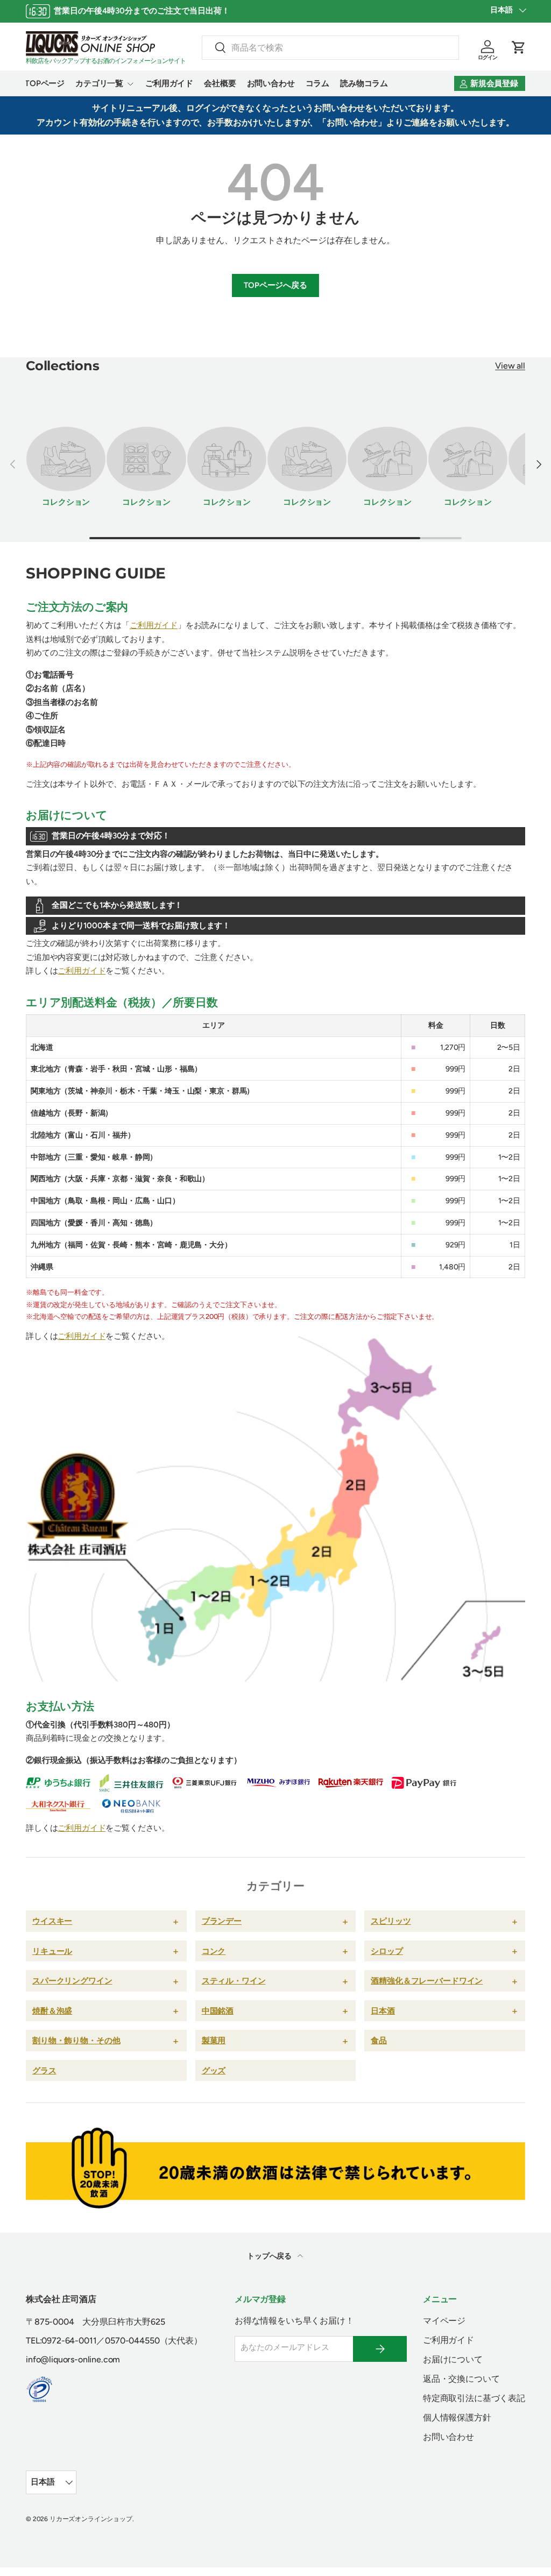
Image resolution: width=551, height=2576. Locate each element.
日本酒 (383, 2011)
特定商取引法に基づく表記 (474, 2398)
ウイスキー (52, 1921)
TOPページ (45, 83)
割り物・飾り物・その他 (76, 2040)
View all (510, 366)
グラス (44, 2070)
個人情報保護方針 (457, 2418)
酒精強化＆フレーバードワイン (427, 1981)
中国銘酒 (218, 2011)
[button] (519, 47)
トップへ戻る (270, 2256)
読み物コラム (364, 83)
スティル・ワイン (234, 1981)
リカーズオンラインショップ (91, 2519)
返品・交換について (461, 2379)
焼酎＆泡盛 (52, 2011)
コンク (214, 1951)
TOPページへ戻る (275, 285)
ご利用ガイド (169, 83)
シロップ (387, 1951)
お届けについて (453, 2359)
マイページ (444, 2321)
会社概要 (220, 83)
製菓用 (214, 2040)
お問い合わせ (271, 83)
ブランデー (222, 1921)
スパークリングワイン (72, 1981)
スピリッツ (391, 1921)
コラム (318, 83)
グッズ (214, 2070)
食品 (379, 2040)
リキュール (52, 1951)
